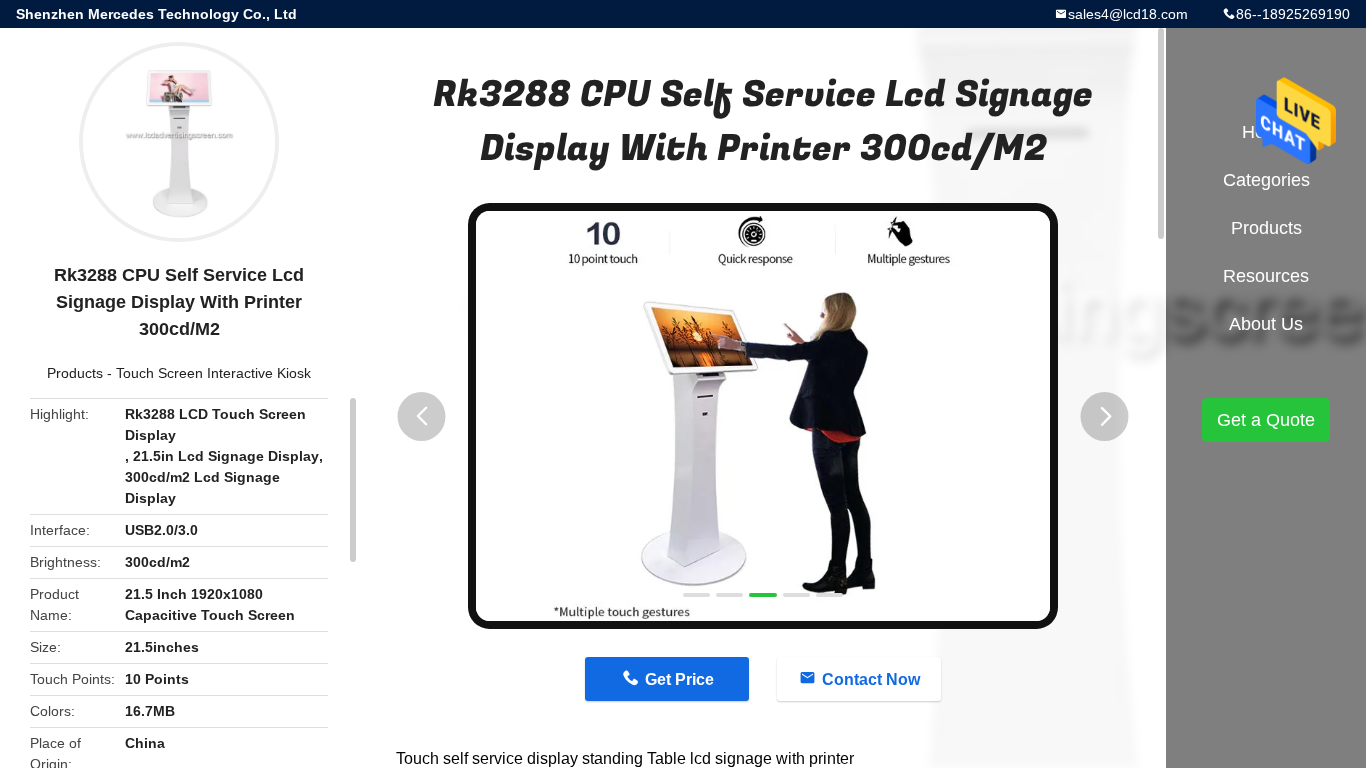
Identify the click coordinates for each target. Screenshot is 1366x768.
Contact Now (871, 679)
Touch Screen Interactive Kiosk (213, 373)
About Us (1266, 324)
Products (75, 373)
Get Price (679, 679)
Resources (1266, 276)
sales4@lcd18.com (1128, 14)
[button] (422, 416)
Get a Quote (1266, 420)
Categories (1266, 180)
